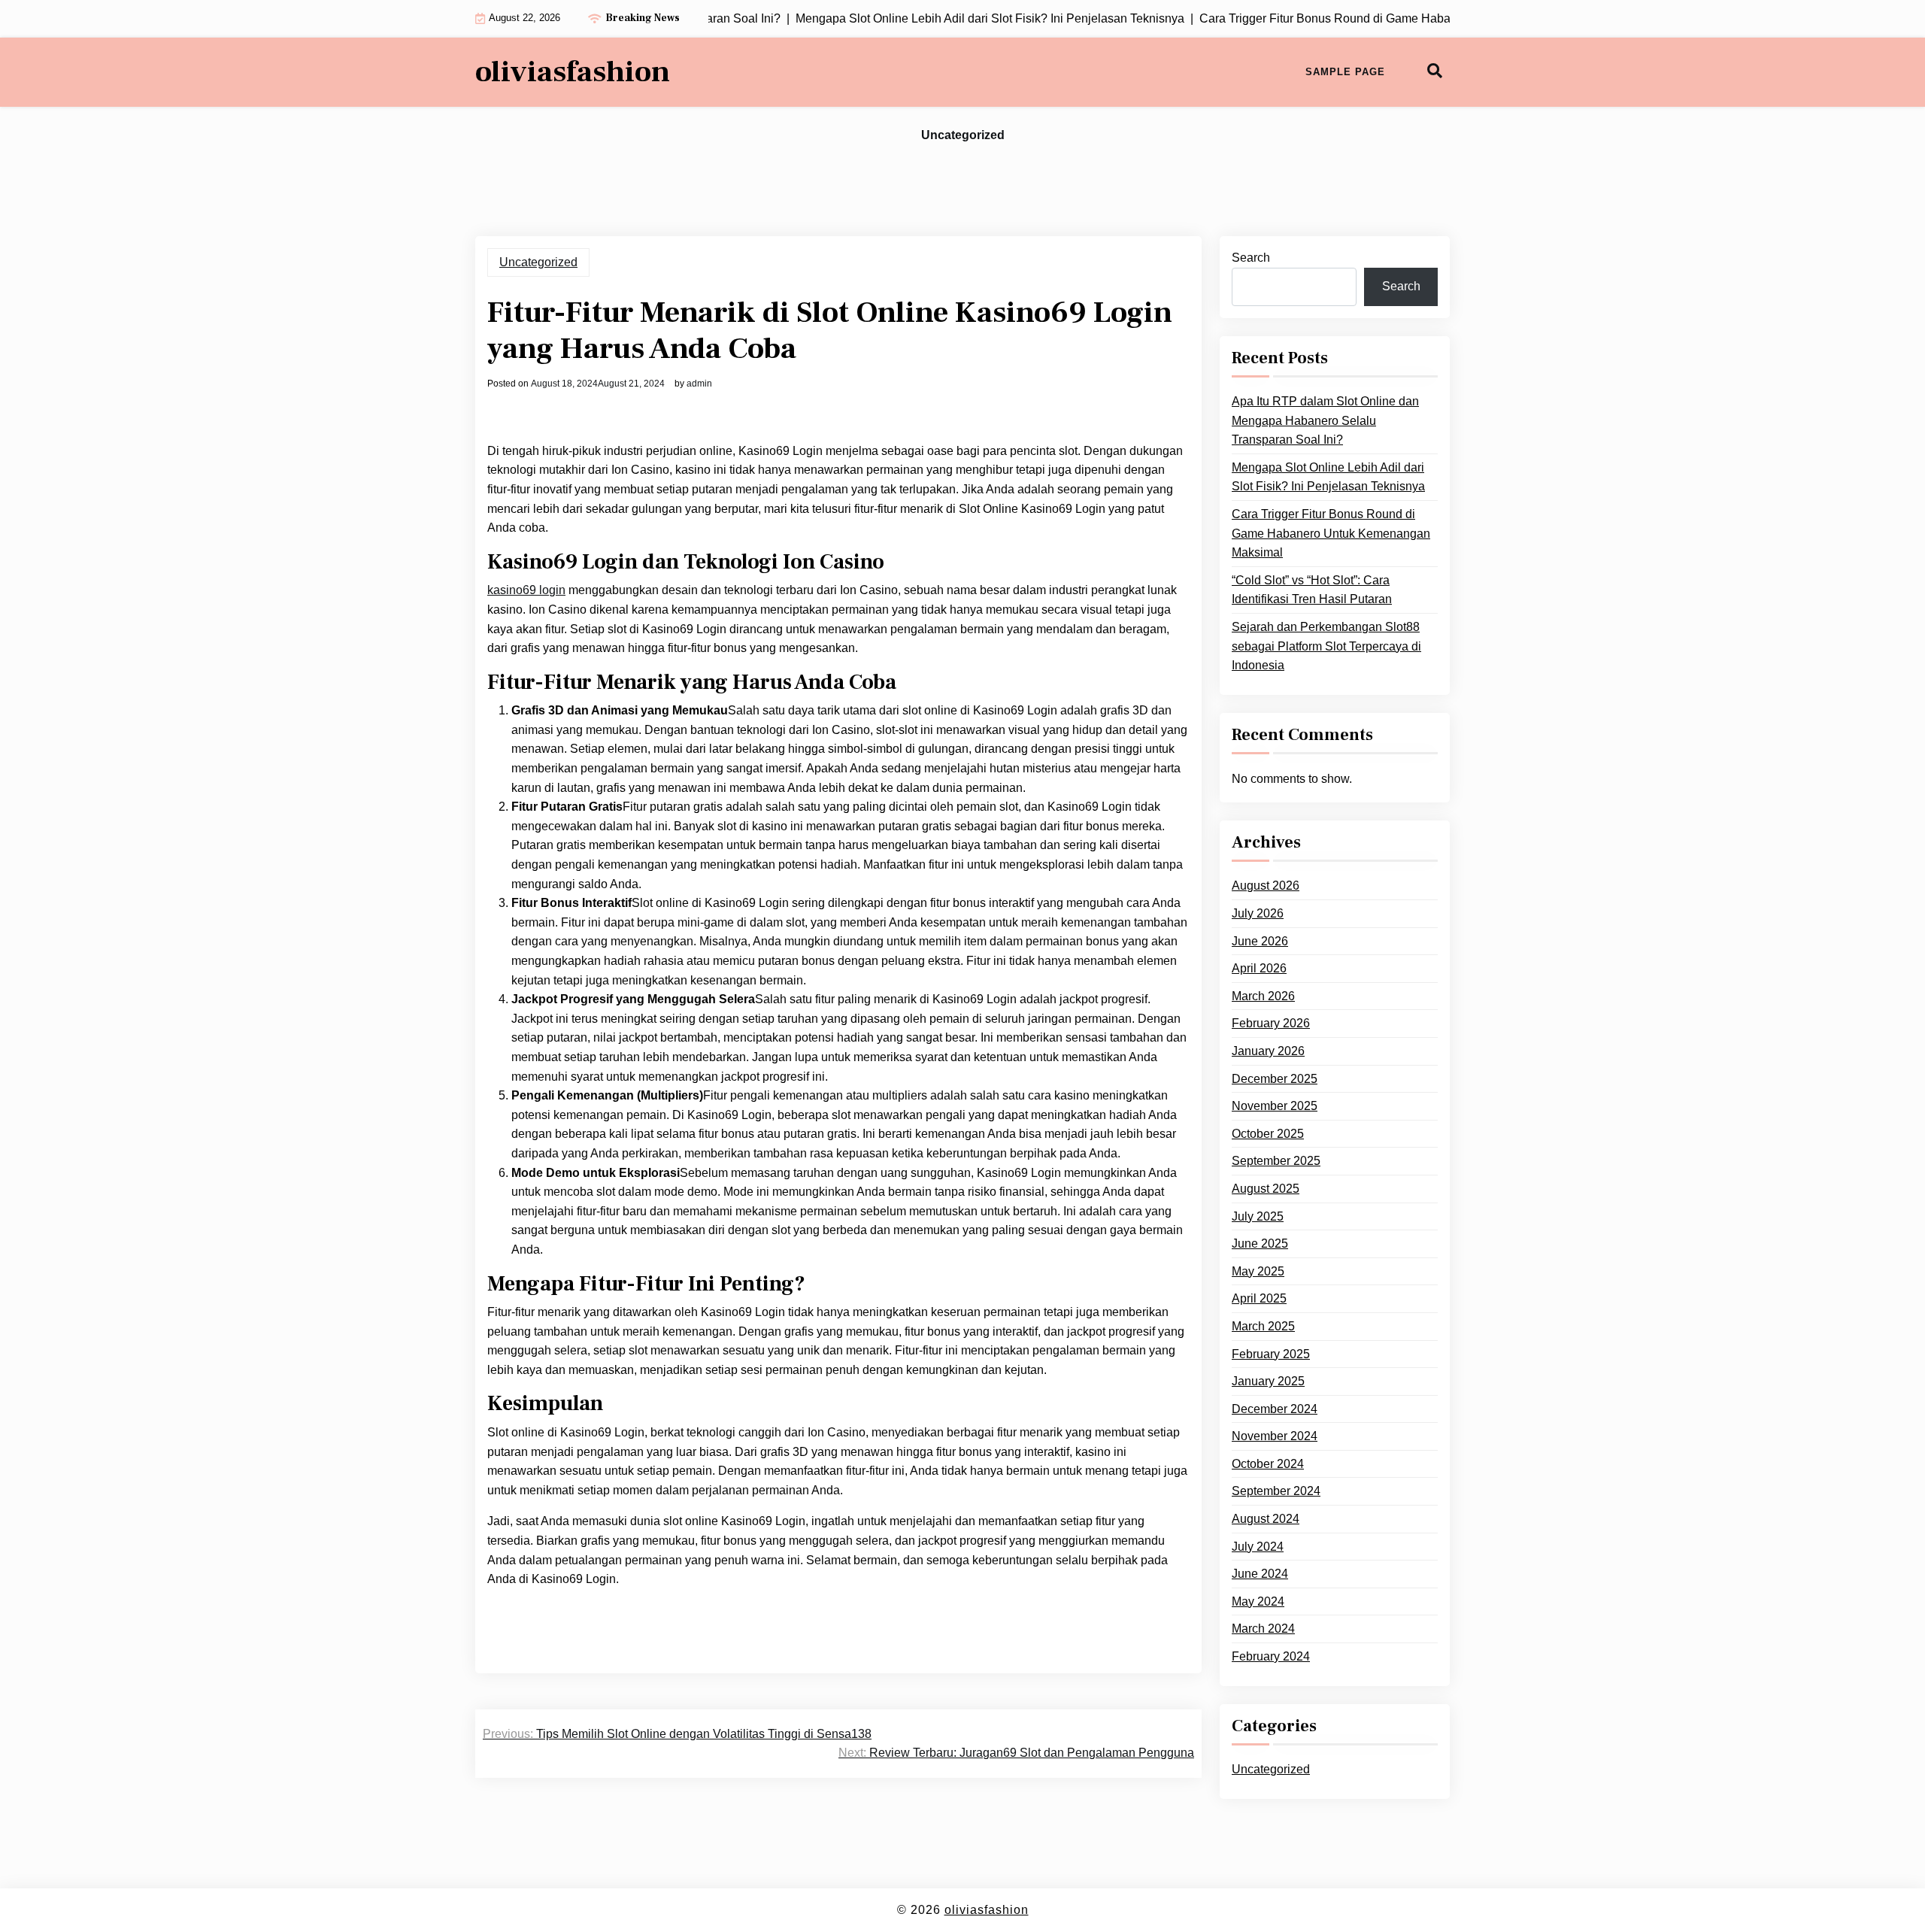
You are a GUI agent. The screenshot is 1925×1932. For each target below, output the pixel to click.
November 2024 (1275, 1436)
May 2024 (1258, 1601)
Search (1251, 258)
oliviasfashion (573, 72)
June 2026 (1260, 940)
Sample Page (1345, 72)
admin (699, 384)
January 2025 (1268, 1381)
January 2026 (1268, 1051)
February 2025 (1271, 1353)
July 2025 (1258, 1216)
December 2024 (1275, 1408)
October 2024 (1268, 1464)
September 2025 (1276, 1161)
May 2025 (1258, 1271)
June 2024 (1260, 1574)
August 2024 (1266, 1519)
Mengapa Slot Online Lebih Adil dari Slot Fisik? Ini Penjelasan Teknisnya (1328, 477)
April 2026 (1259, 968)
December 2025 (1275, 1078)
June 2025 (1260, 1244)
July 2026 (1258, 913)
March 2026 (1263, 996)
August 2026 (1266, 886)
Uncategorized (963, 135)
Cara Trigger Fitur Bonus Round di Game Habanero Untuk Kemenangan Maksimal (1331, 533)
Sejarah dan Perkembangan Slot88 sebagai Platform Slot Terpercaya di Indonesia (1326, 646)
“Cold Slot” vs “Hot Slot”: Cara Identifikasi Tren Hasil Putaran (1312, 590)
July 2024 (1258, 1546)
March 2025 (1263, 1326)
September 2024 (1276, 1491)
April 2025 (1259, 1298)
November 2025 (1275, 1106)
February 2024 (1271, 1656)
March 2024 (1263, 1629)
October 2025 (1268, 1134)
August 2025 (1266, 1189)
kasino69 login (526, 590)
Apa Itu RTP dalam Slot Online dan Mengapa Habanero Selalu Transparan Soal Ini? (1325, 420)
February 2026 (1271, 1023)
